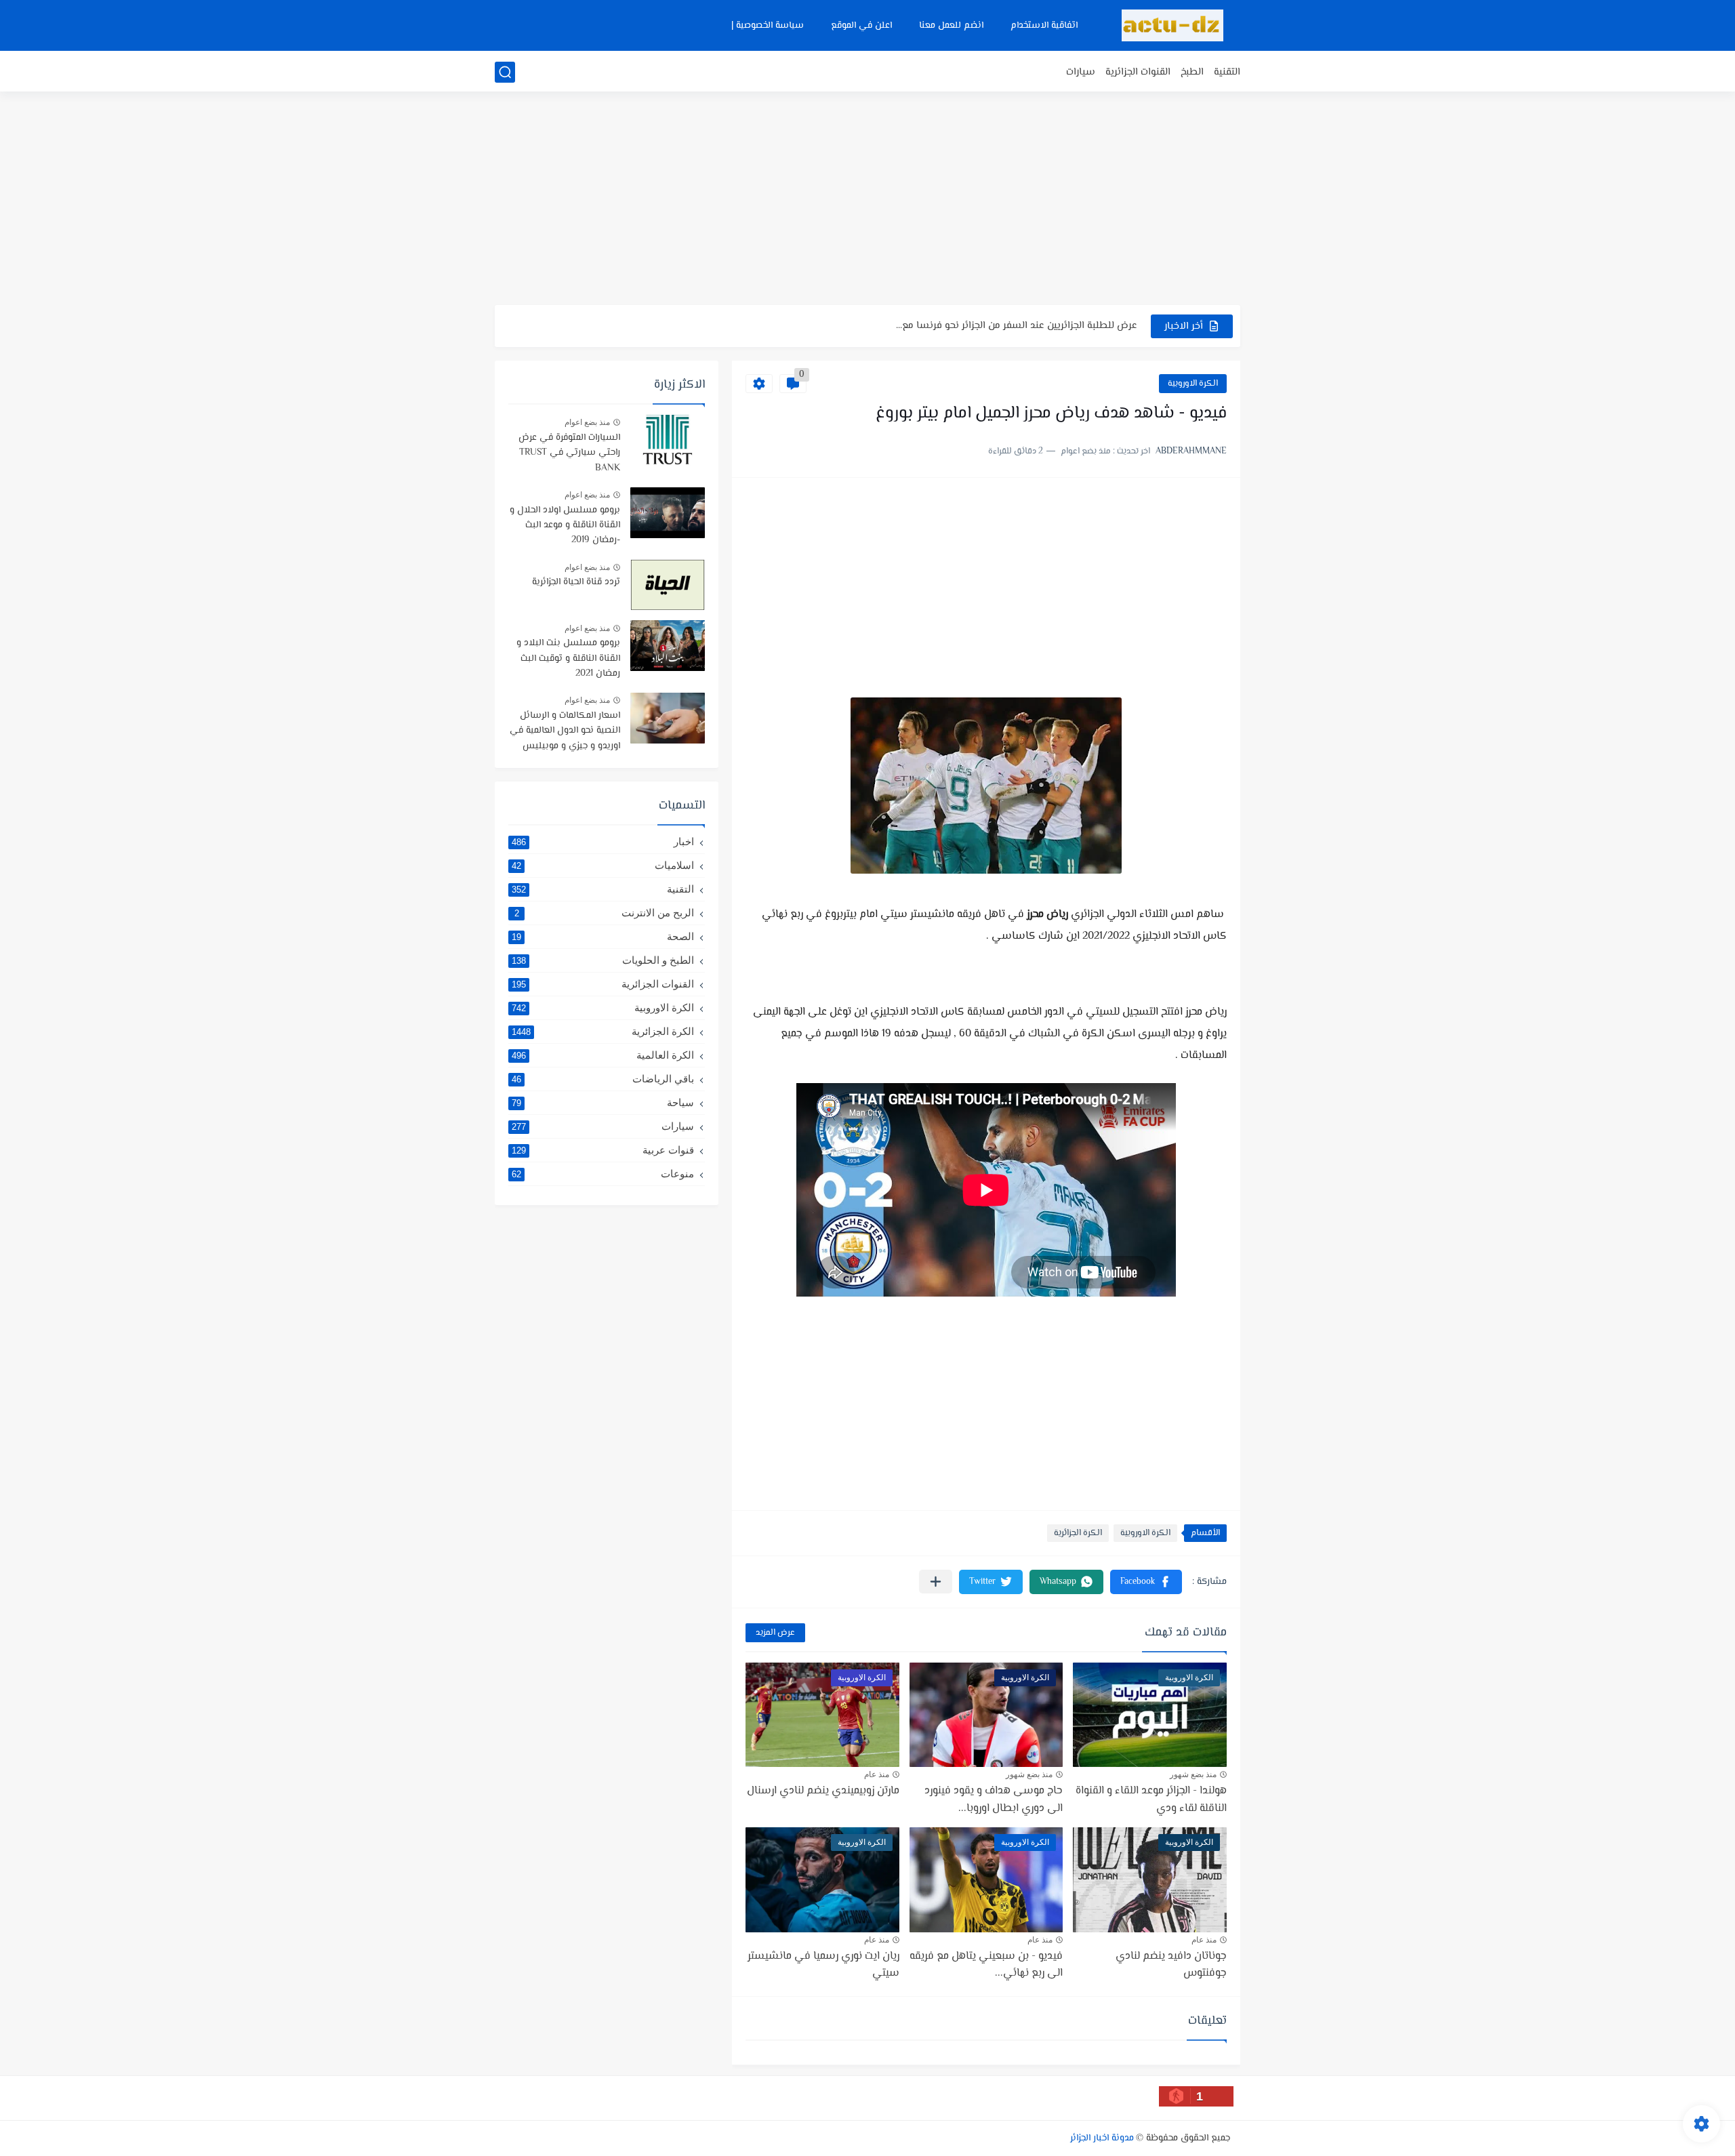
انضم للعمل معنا (951, 26)
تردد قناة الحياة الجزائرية (576, 582)
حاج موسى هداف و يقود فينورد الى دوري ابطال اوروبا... (994, 1800)
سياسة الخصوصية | (768, 26)
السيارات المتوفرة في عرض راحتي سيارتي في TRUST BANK (569, 453)
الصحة (603, 936)
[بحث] (505, 72)
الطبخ (1192, 72)
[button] (1146, 1582)
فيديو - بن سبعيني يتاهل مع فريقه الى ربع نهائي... (986, 1965)
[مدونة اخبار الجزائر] (1172, 25)
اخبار (603, 841)
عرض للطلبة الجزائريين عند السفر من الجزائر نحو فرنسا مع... (1017, 326)
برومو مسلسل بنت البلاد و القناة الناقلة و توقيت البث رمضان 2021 (568, 658)
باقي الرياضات (603, 1079)
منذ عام (877, 1774)
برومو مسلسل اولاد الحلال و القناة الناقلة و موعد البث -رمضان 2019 (565, 526)
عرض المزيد (775, 1633)
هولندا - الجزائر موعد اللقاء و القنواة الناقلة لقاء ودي (1151, 1800)
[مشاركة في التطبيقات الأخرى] (936, 1582)
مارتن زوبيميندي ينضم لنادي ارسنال (823, 1791)
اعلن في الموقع (861, 26)
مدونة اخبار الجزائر (1102, 2138)
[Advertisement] (867, 200)
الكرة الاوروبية (1193, 384)
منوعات (603, 1174)
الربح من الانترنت (605, 913)
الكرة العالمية (603, 1055)
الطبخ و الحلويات (603, 960)
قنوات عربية (603, 1150)
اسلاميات (603, 865)
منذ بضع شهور (1193, 1774)
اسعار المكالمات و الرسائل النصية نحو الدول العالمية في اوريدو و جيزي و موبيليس (565, 731)
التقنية (1227, 72)
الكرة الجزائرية (1078, 1533)
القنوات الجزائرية (1138, 72)
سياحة (603, 1102)
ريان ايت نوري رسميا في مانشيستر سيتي (823, 1965)
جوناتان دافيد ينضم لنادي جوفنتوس (1171, 1965)
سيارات (1081, 72)
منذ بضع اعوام (587, 422)
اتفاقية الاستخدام (1044, 26)
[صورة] (668, 440)
